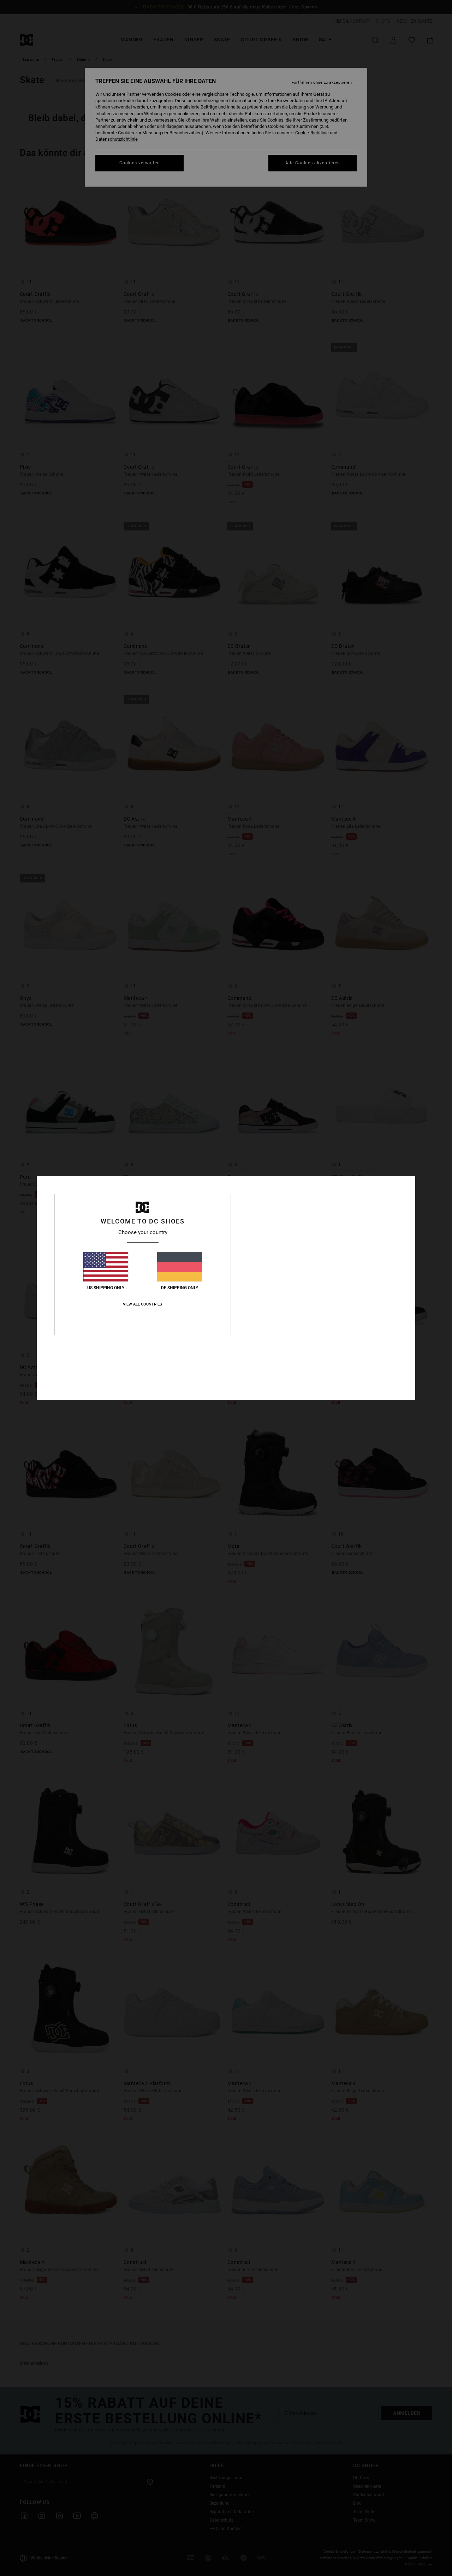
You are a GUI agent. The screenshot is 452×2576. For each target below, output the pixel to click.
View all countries (142, 1304)
